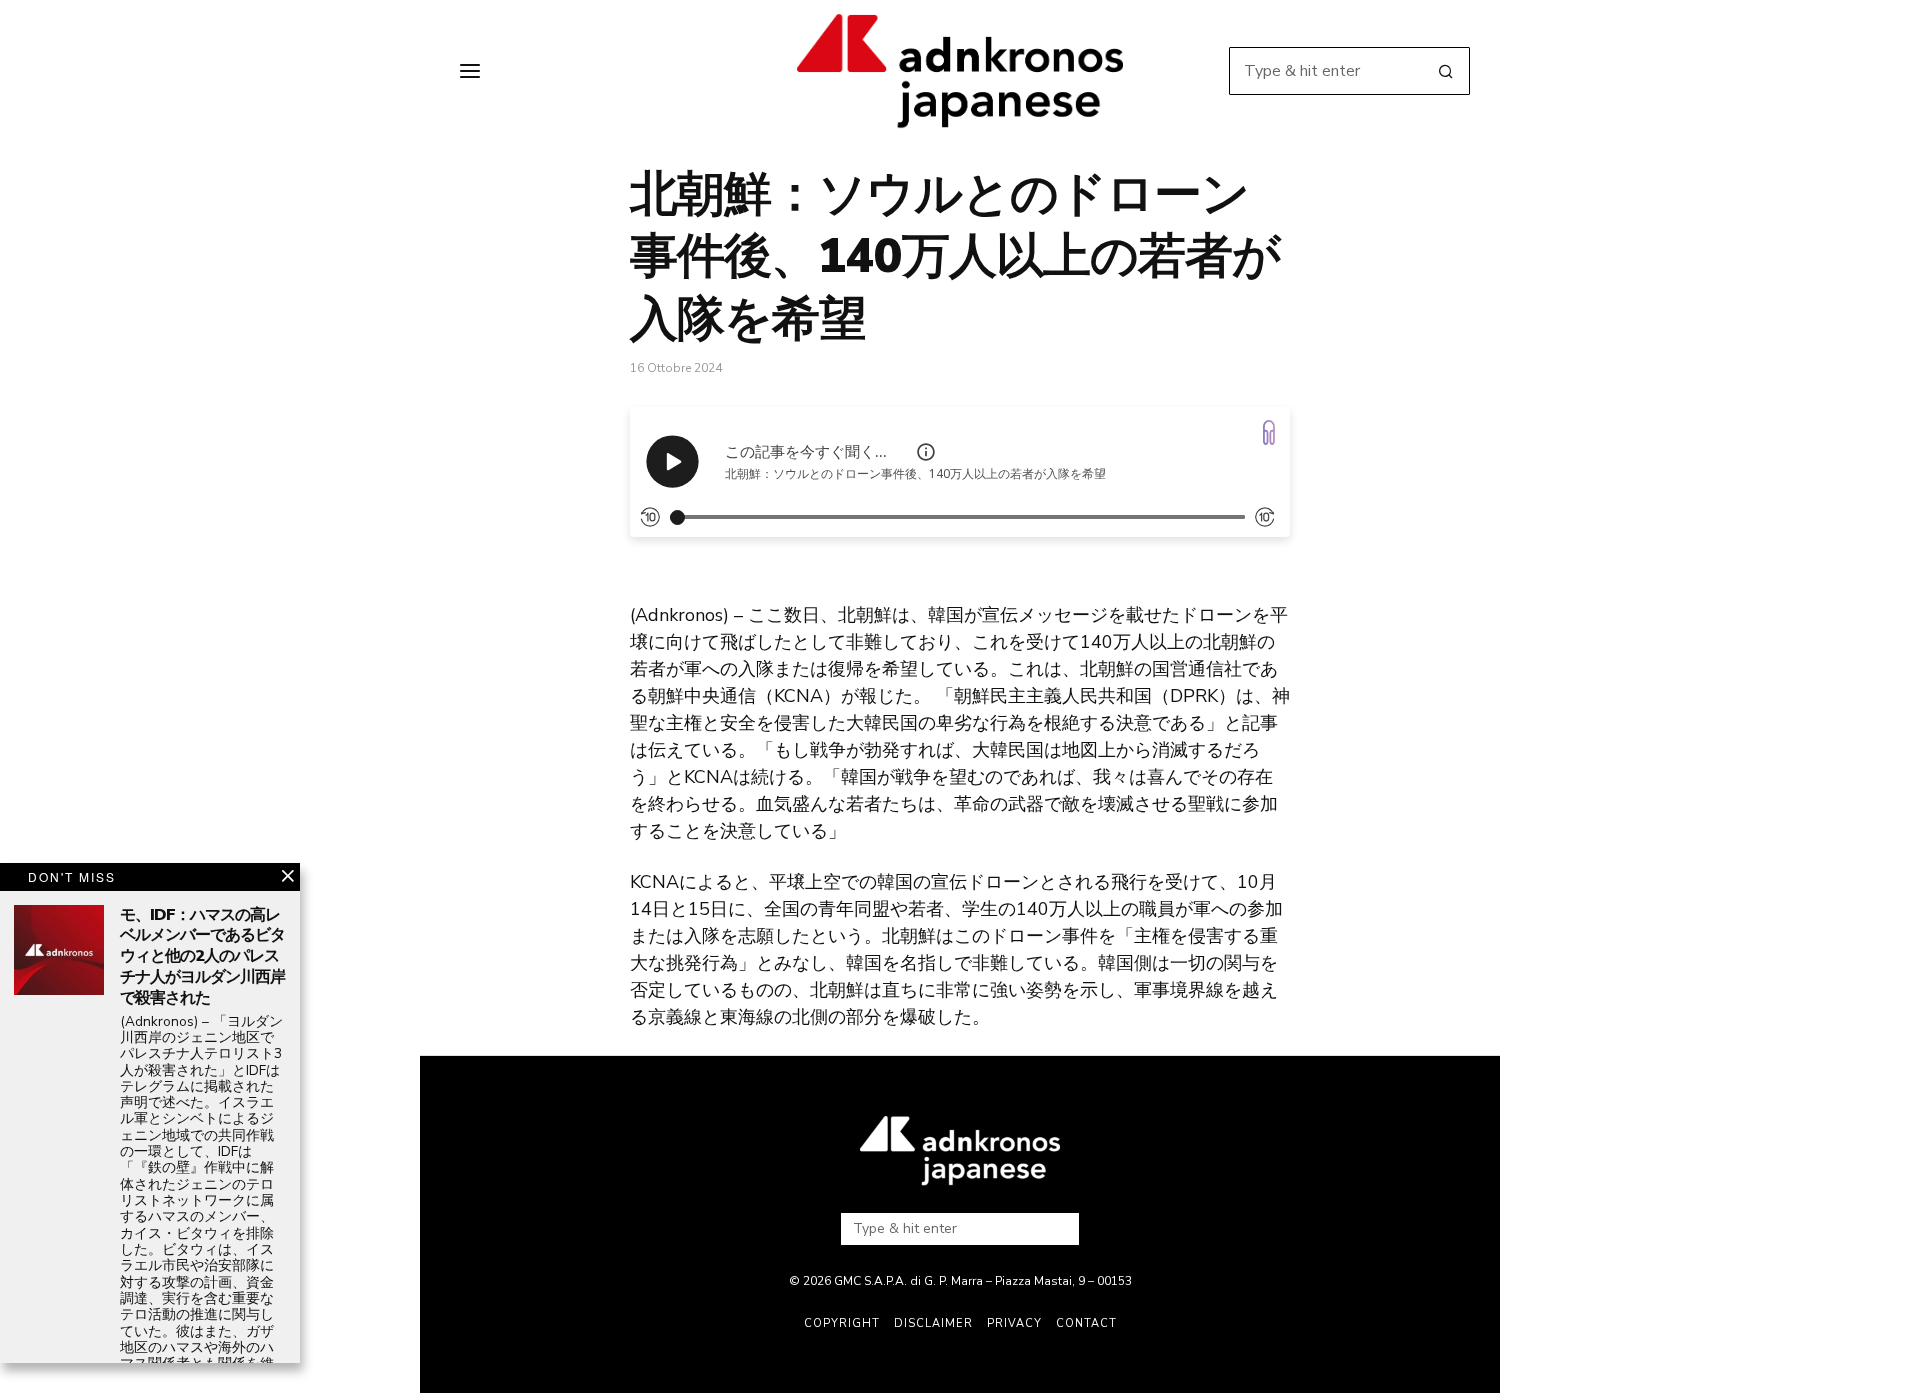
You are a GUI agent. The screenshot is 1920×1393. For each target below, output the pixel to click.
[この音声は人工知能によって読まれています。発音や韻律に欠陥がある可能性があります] (926, 452)
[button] (1446, 71)
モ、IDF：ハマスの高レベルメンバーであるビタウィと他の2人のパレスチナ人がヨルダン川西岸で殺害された (202, 957)
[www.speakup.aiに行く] (1269, 432)
